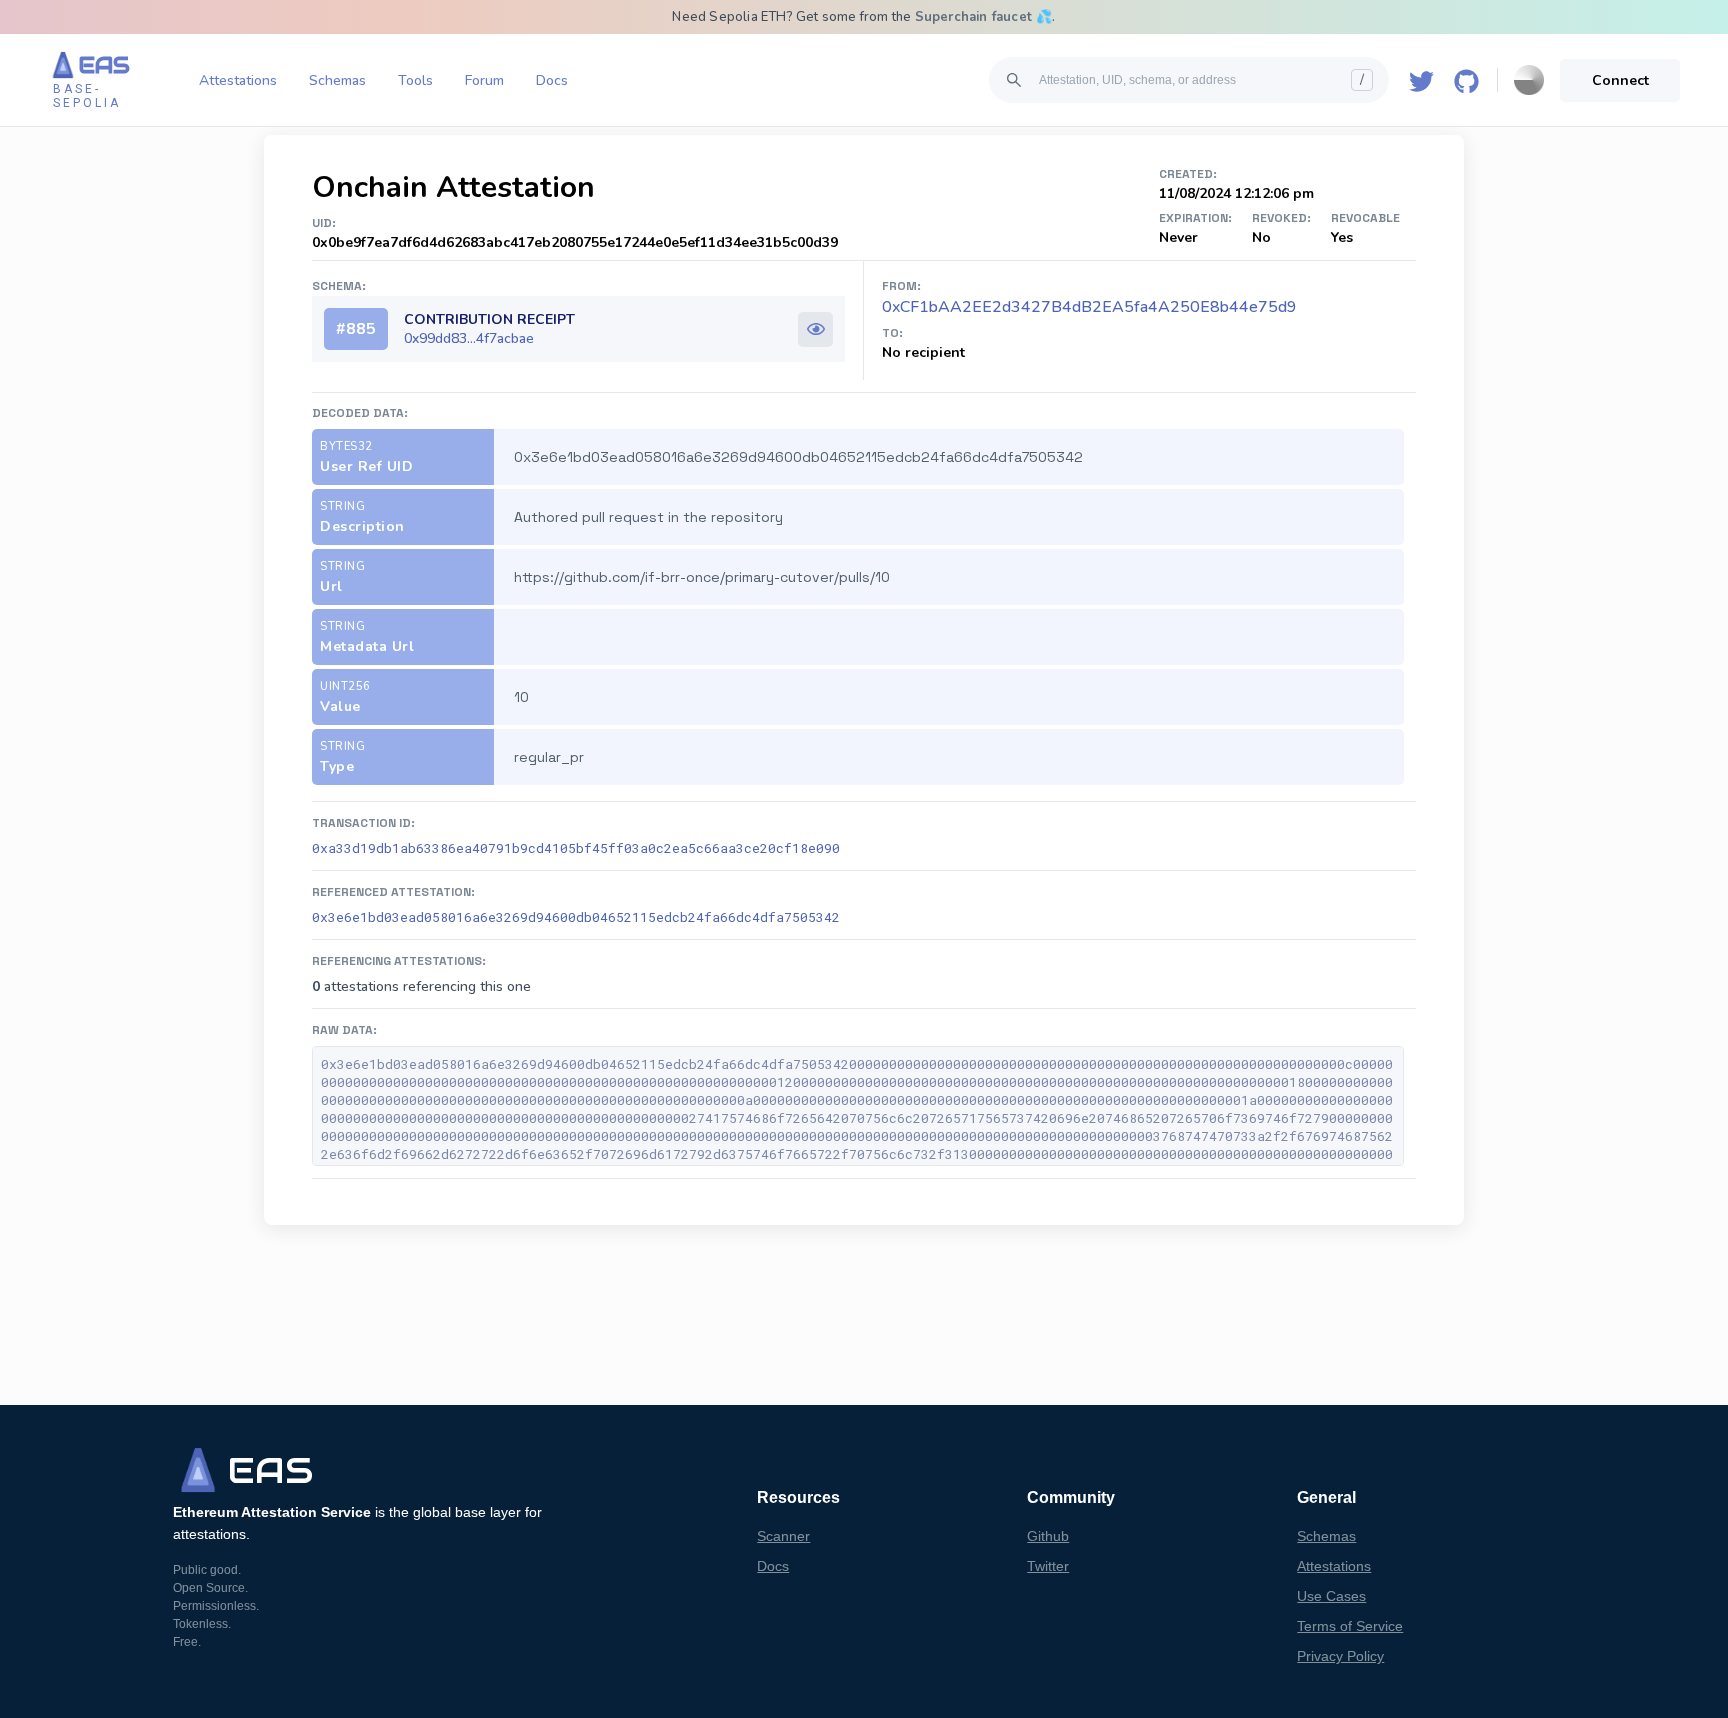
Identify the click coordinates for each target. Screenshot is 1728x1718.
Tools (415, 80)
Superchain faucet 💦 (984, 17)
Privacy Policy (1340, 1656)
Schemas (337, 80)
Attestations (238, 80)
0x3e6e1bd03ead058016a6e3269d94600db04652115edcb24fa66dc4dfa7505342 (576, 917)
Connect (1620, 80)
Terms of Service (1350, 1626)
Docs (552, 80)
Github (1048, 1536)
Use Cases (1331, 1596)
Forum (484, 80)
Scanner (783, 1536)
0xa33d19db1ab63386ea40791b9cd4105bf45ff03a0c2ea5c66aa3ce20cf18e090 (576, 848)
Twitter (1048, 1566)
